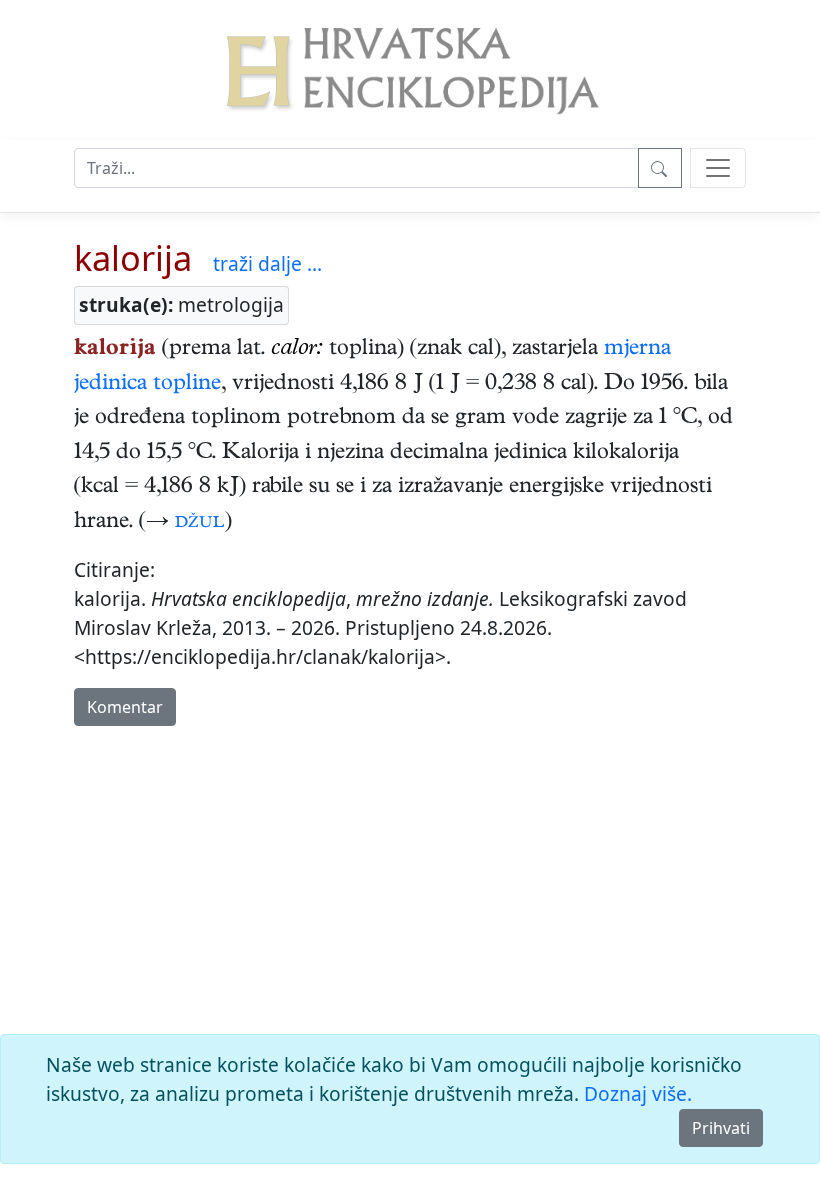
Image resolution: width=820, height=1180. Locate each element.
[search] (718, 168)
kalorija (133, 257)
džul (200, 523)
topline (187, 385)
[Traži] (660, 168)
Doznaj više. (638, 1093)
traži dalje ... (267, 263)
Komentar (125, 707)
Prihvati (721, 1128)
